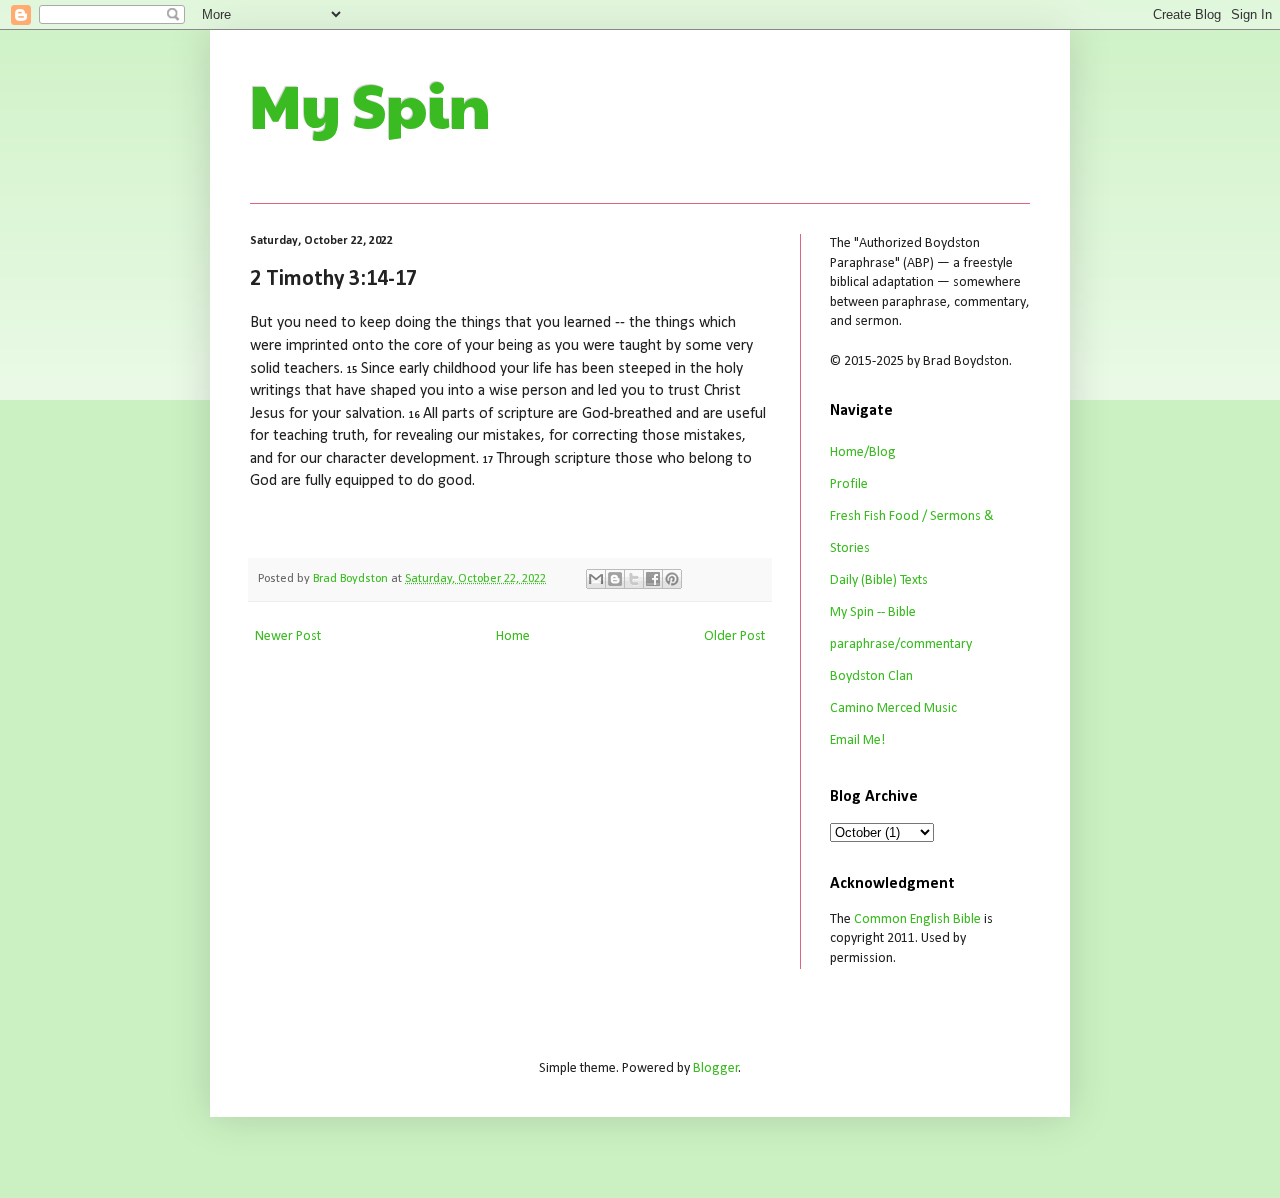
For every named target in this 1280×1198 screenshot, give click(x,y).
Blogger (716, 1068)
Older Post (734, 636)
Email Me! (857, 740)
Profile (849, 484)
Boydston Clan (871, 676)
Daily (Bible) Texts (879, 580)
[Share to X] (634, 579)
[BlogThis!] (615, 579)
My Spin (370, 104)
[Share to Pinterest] (672, 579)
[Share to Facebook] (653, 579)
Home (513, 636)
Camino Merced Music (893, 708)
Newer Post (288, 636)
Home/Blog (863, 452)
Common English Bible (917, 919)
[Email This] (596, 579)
